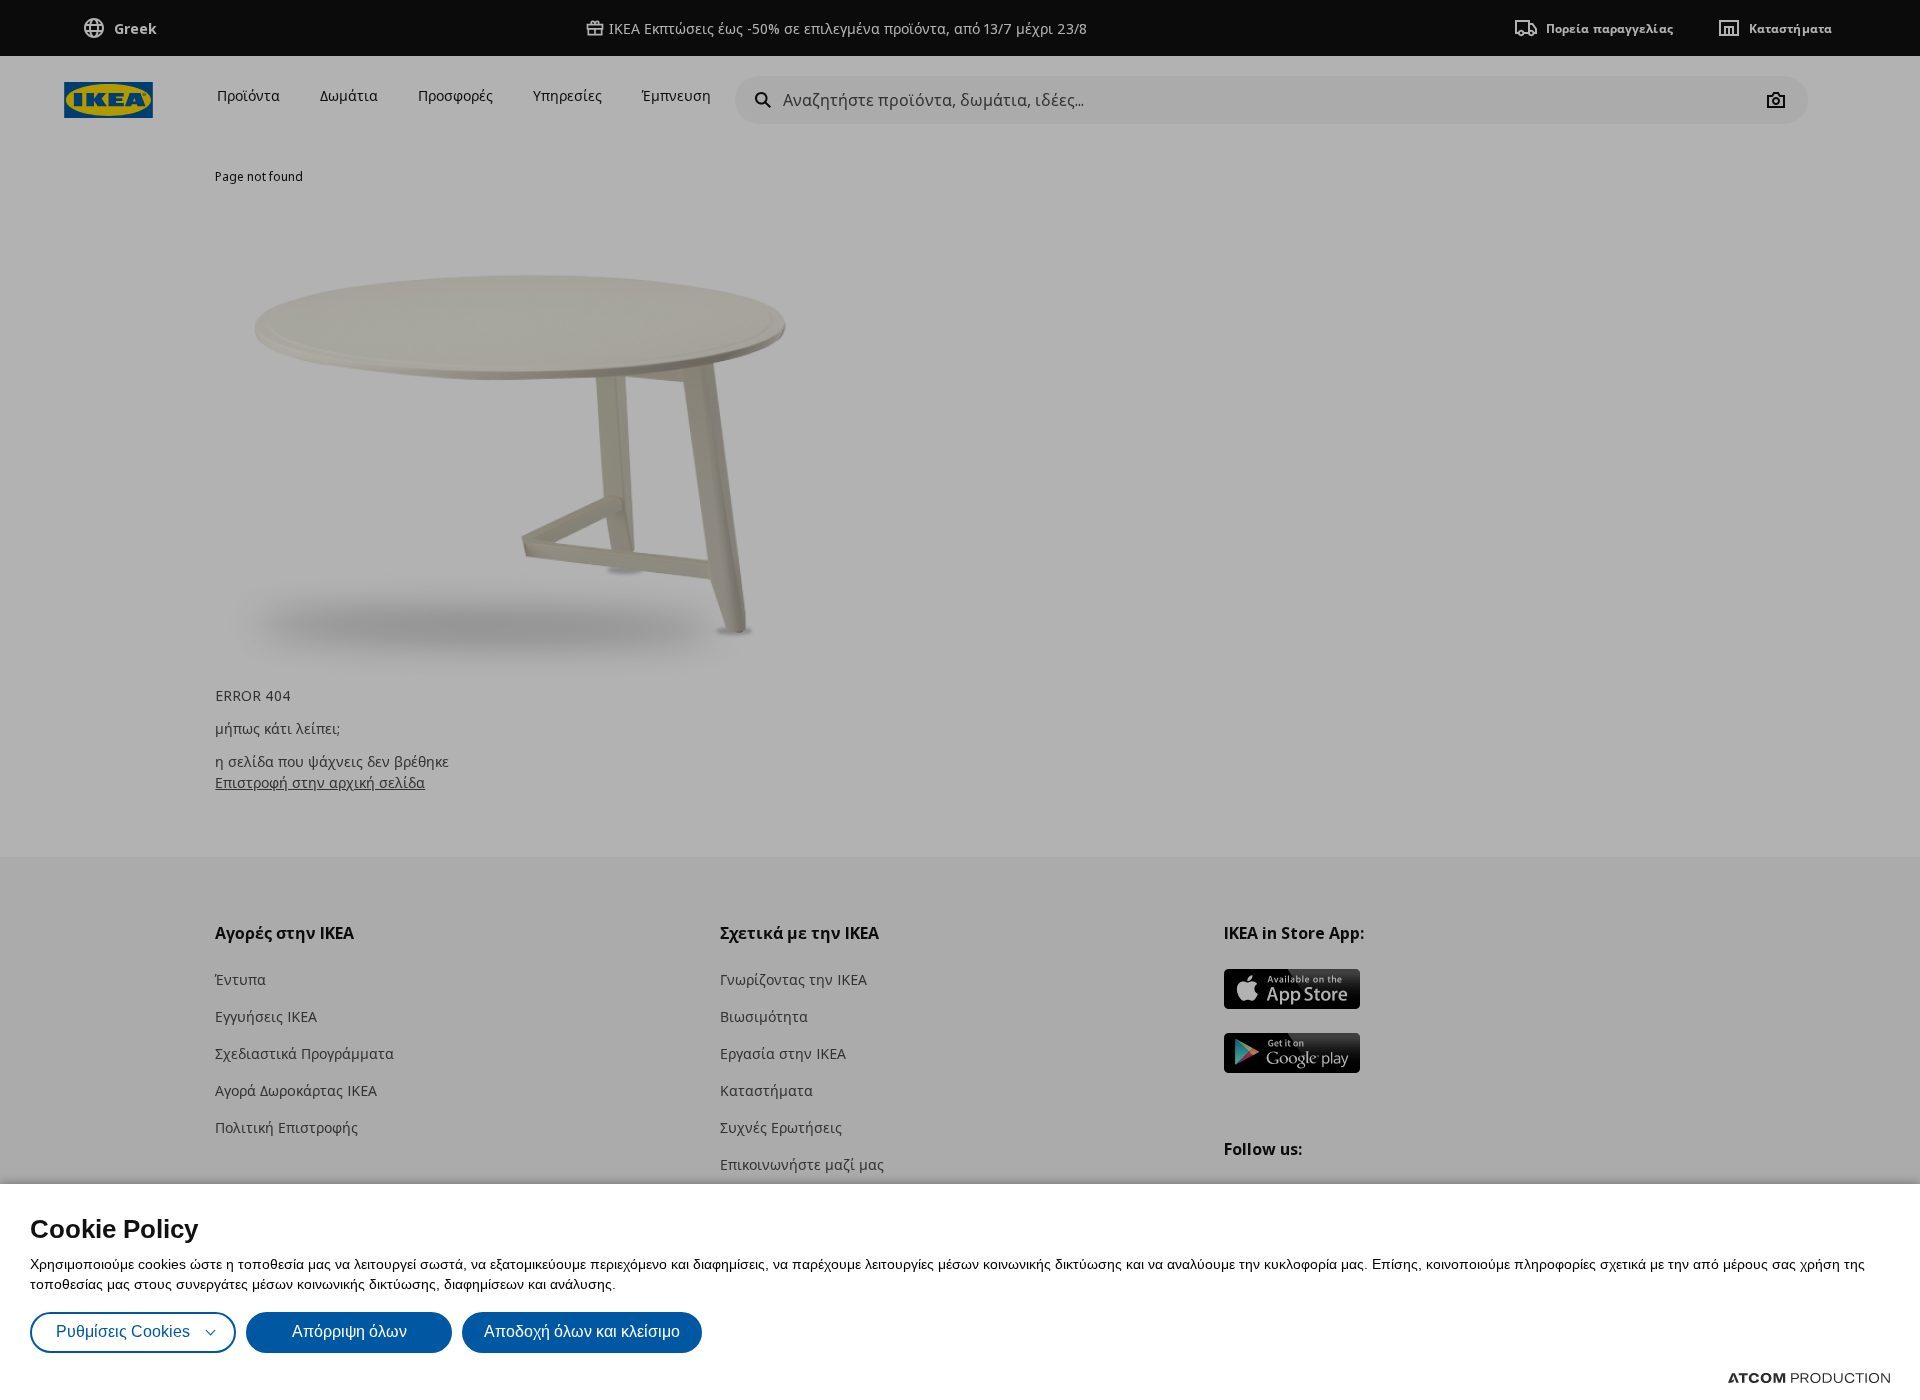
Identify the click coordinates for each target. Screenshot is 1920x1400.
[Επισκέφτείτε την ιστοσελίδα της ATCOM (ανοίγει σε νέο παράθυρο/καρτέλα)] (1809, 1378)
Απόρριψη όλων (349, 1331)
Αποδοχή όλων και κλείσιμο (582, 1331)
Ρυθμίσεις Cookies (123, 1331)
